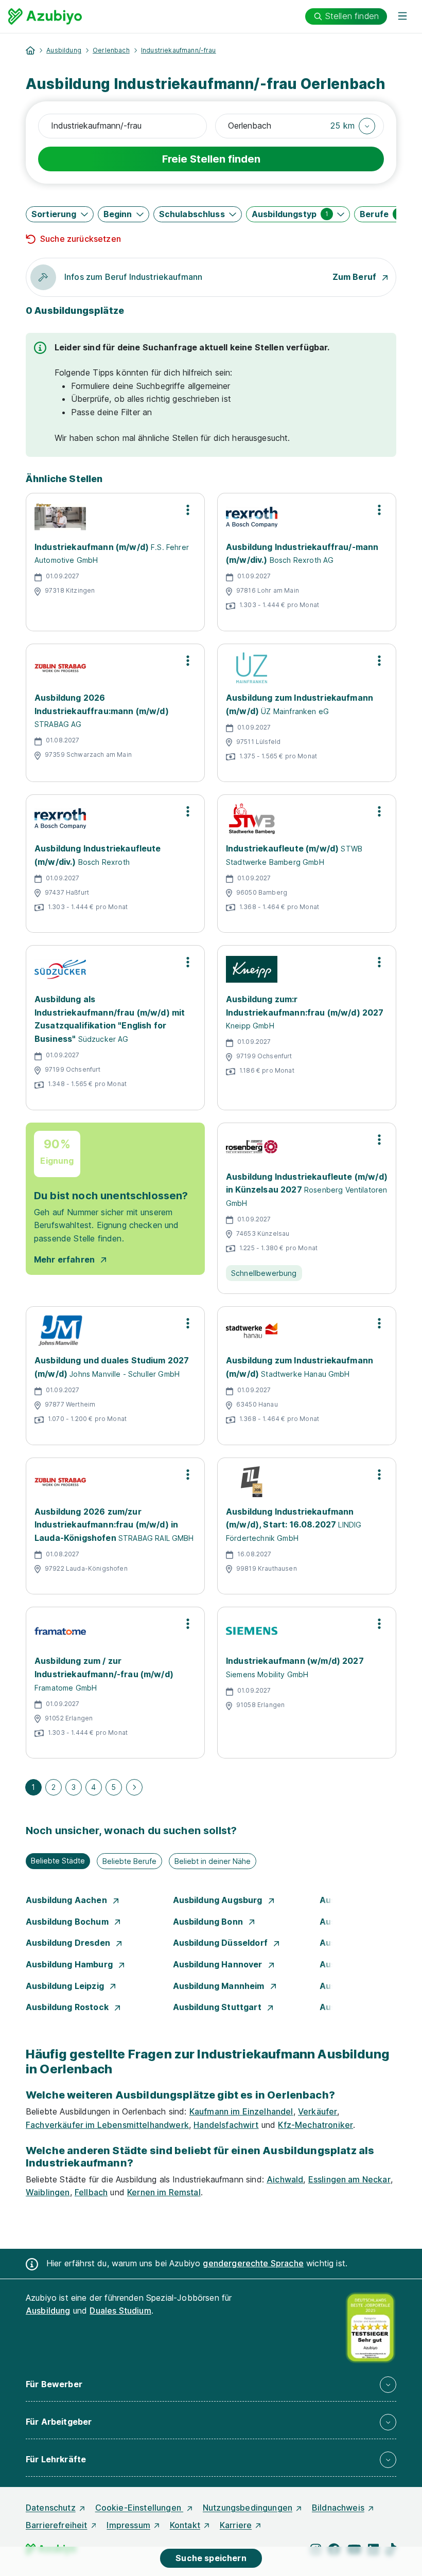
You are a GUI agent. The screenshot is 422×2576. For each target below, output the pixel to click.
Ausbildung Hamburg (70, 1964)
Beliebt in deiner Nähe (213, 1861)
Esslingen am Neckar (349, 2179)
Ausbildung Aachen (67, 1900)
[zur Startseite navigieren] (30, 50)
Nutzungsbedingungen (248, 2508)
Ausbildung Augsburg (219, 1900)
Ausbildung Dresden (69, 1943)
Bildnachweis (338, 2508)
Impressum (128, 2525)
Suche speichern (211, 2558)
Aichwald (285, 2179)
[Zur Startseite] (45, 16)
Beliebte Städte (58, 1861)
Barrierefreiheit (57, 2525)
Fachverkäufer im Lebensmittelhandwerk (107, 2125)
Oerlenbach (111, 50)
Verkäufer (318, 2111)
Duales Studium (120, 2311)
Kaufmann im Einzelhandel (241, 2111)
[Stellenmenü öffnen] (188, 510)
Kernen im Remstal (164, 2192)
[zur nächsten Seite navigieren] (134, 1787)
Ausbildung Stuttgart (218, 2007)
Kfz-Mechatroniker (315, 2125)
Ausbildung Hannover (219, 1964)
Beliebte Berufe (129, 1861)
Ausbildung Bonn (209, 1922)
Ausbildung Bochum (68, 1922)
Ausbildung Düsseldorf (222, 1943)
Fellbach (91, 2192)
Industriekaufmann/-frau (179, 50)
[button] (353, 126)
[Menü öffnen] (402, 16)
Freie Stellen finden (211, 159)
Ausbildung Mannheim (220, 1986)
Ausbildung (64, 50)
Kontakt (185, 2525)
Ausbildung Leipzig (66, 1986)
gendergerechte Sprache (253, 2263)
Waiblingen (48, 2192)
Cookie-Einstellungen (139, 2508)
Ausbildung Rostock (68, 2007)
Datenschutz (51, 2508)
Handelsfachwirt (226, 2125)
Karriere (236, 2525)
